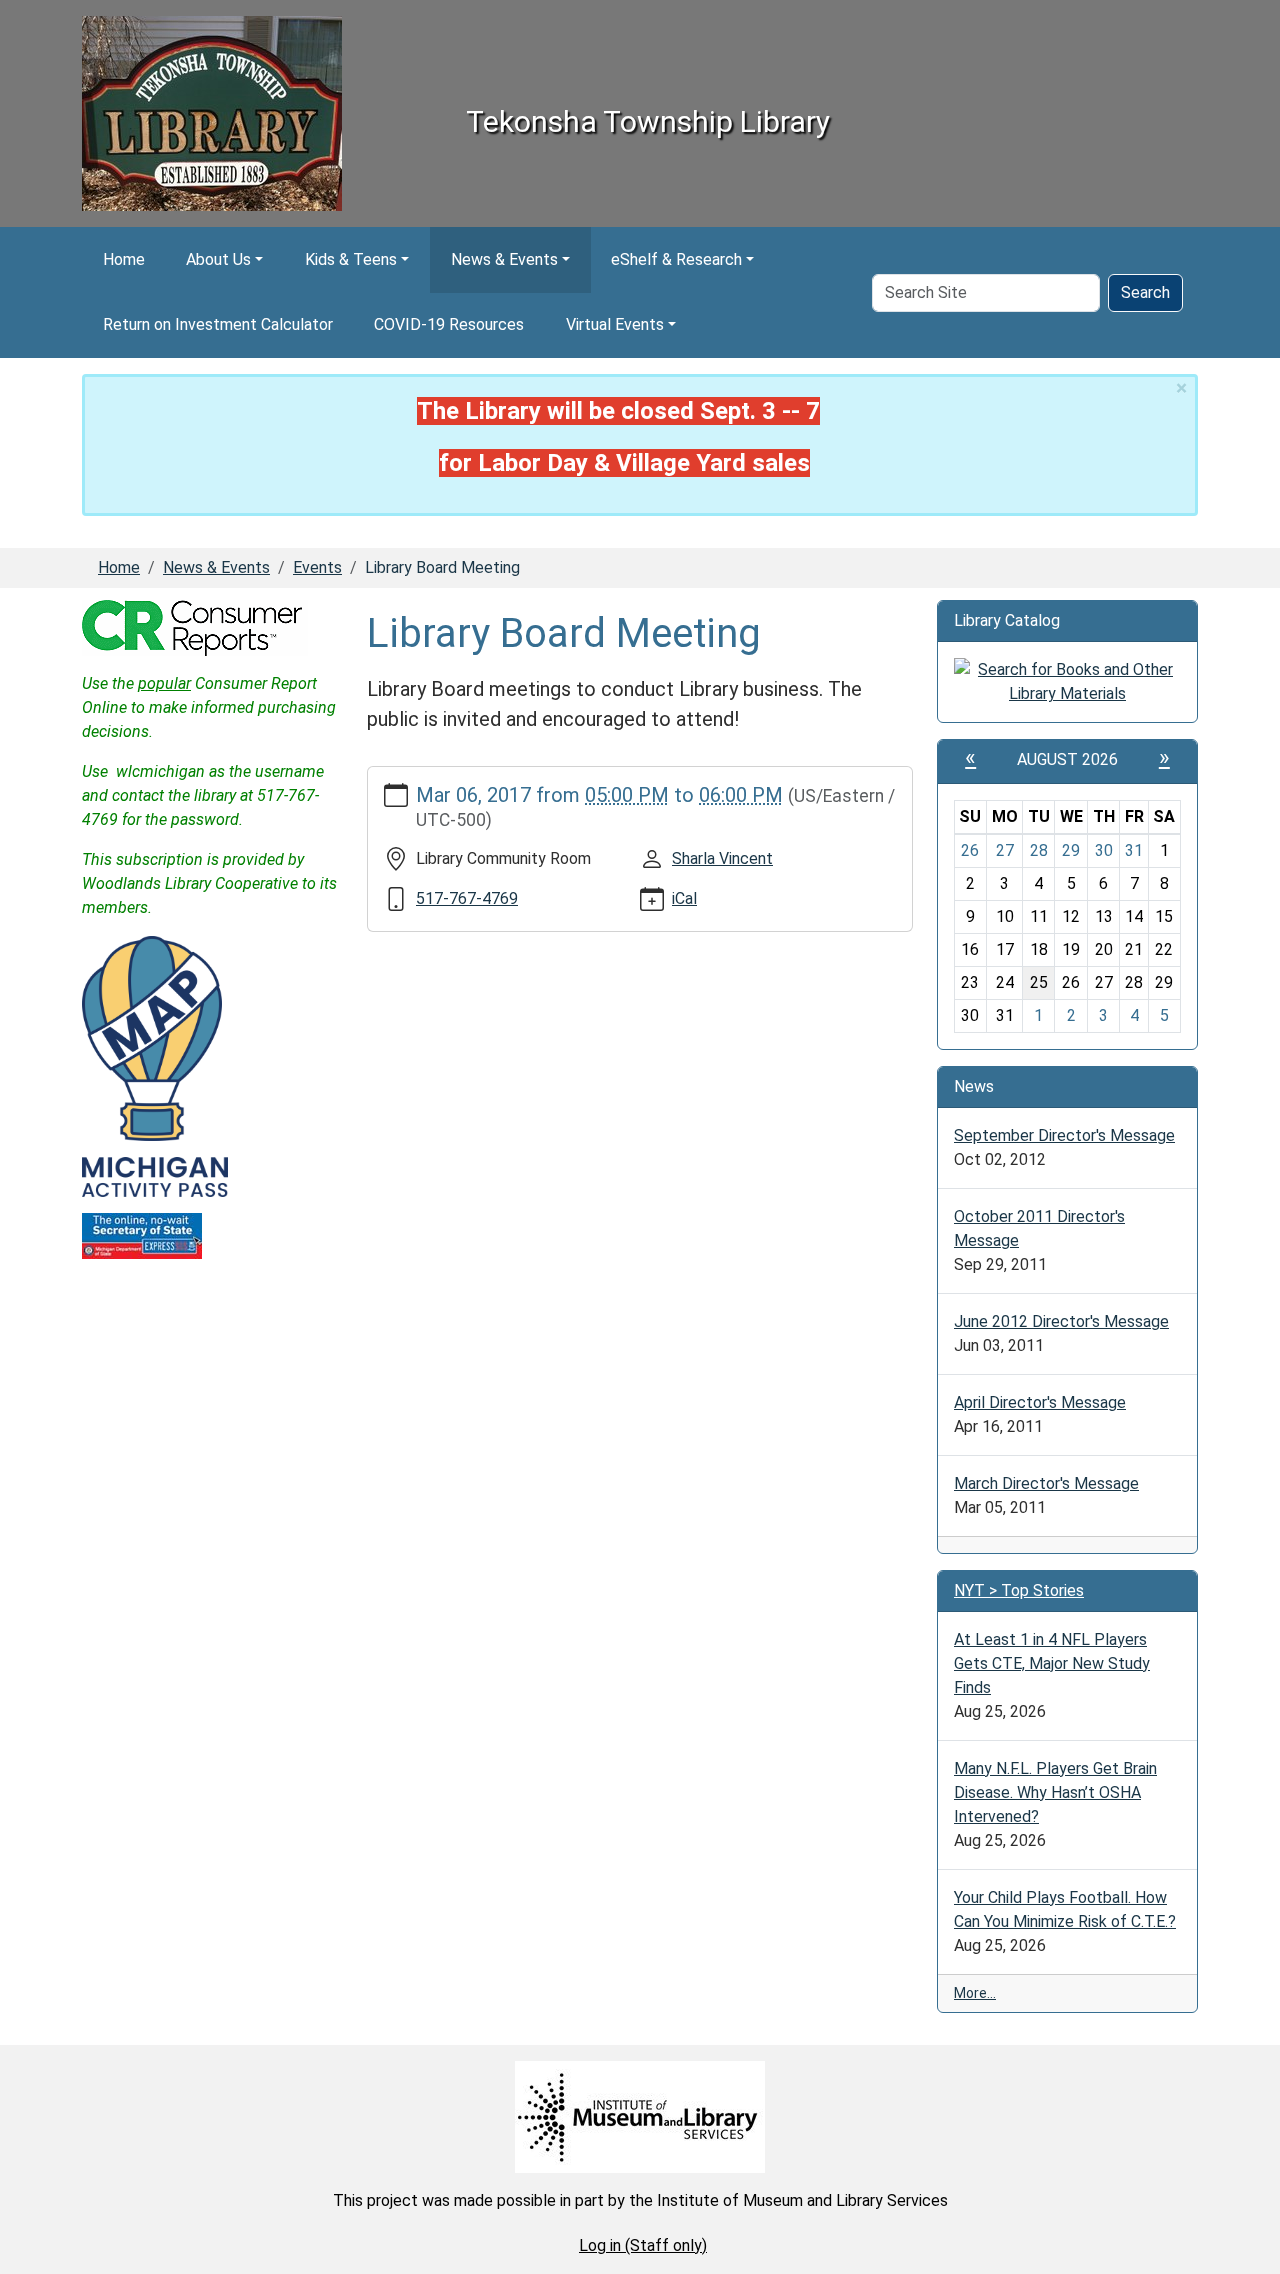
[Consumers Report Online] (195, 626)
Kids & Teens (351, 259)
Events (317, 567)
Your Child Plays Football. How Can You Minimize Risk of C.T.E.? (1065, 1909)
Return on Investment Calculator (218, 324)
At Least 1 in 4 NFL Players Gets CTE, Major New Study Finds (1052, 1663)
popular (164, 683)
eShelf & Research (676, 259)
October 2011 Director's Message (1039, 1228)
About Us (218, 259)
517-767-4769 (467, 898)
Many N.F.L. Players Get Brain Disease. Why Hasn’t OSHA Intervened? (1055, 1792)
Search (1145, 292)
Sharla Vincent (722, 858)
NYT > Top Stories (1019, 1590)
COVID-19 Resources (449, 324)
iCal (684, 898)
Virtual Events (615, 324)
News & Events (504, 259)
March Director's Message (1046, 1483)
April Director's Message (1040, 1402)
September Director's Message (1064, 1135)
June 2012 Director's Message (1061, 1321)
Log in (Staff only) (643, 2245)
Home (124, 259)
